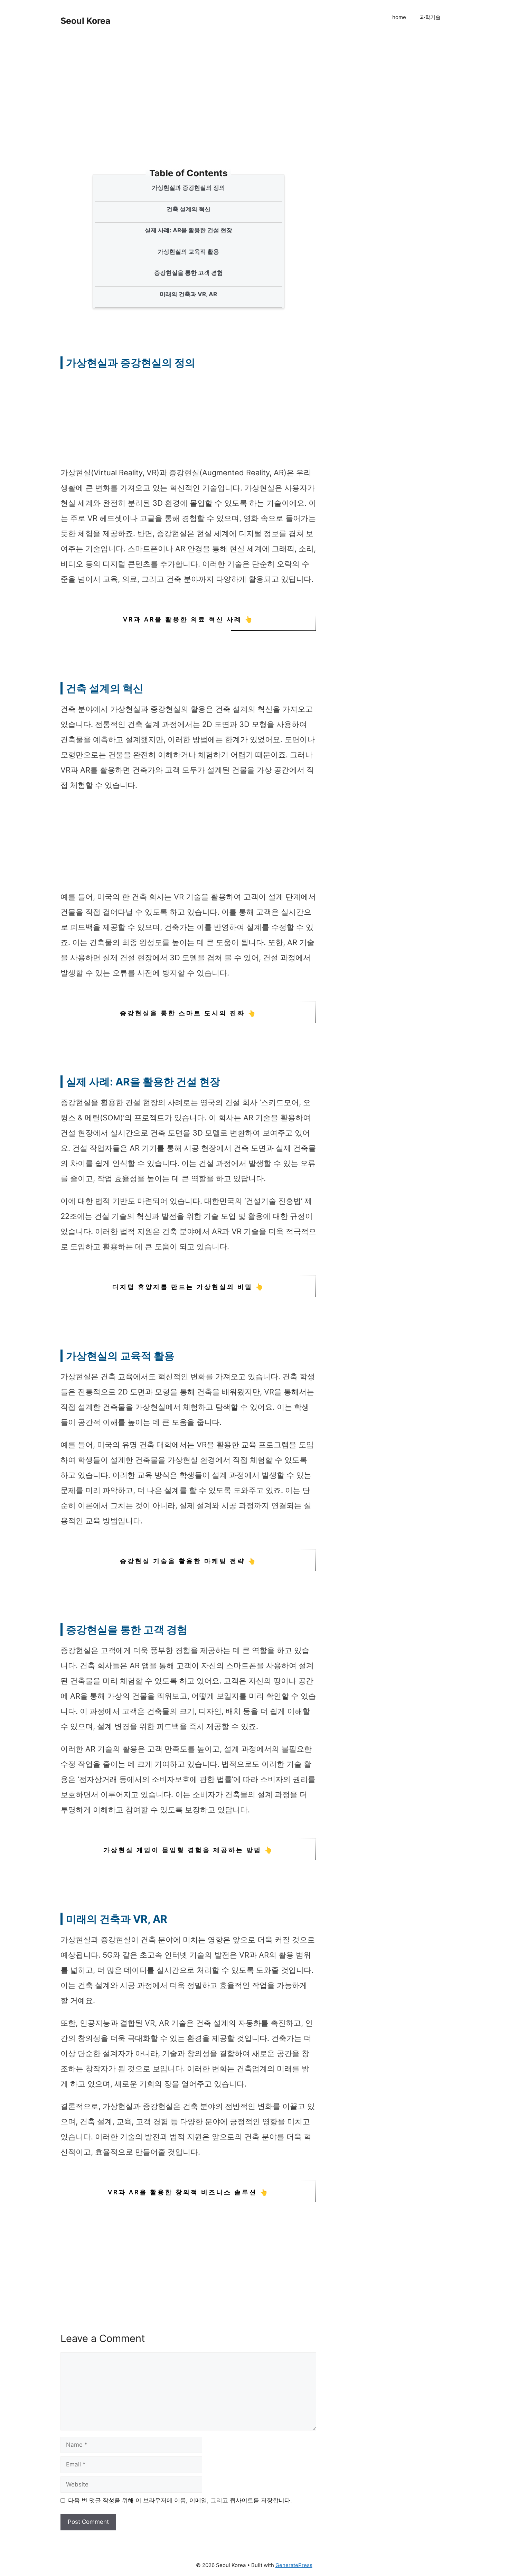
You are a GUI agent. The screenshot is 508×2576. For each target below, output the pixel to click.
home (399, 17)
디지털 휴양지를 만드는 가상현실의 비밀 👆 (188, 1287)
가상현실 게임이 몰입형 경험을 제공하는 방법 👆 (188, 1850)
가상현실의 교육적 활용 (188, 252)
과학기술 (430, 17)
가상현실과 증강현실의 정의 (188, 188)
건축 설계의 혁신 (189, 209)
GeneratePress (294, 2565)
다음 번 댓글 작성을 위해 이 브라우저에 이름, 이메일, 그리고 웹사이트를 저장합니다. (180, 2500)
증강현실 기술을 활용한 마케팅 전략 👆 (188, 1561)
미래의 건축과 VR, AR (188, 294)
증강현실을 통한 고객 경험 (189, 273)
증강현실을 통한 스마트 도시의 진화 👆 (188, 1013)
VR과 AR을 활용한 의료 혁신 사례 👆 (188, 619)
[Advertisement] (190, 118)
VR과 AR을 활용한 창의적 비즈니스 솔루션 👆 (188, 2192)
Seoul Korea (86, 21)
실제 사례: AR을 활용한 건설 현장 (189, 230)
